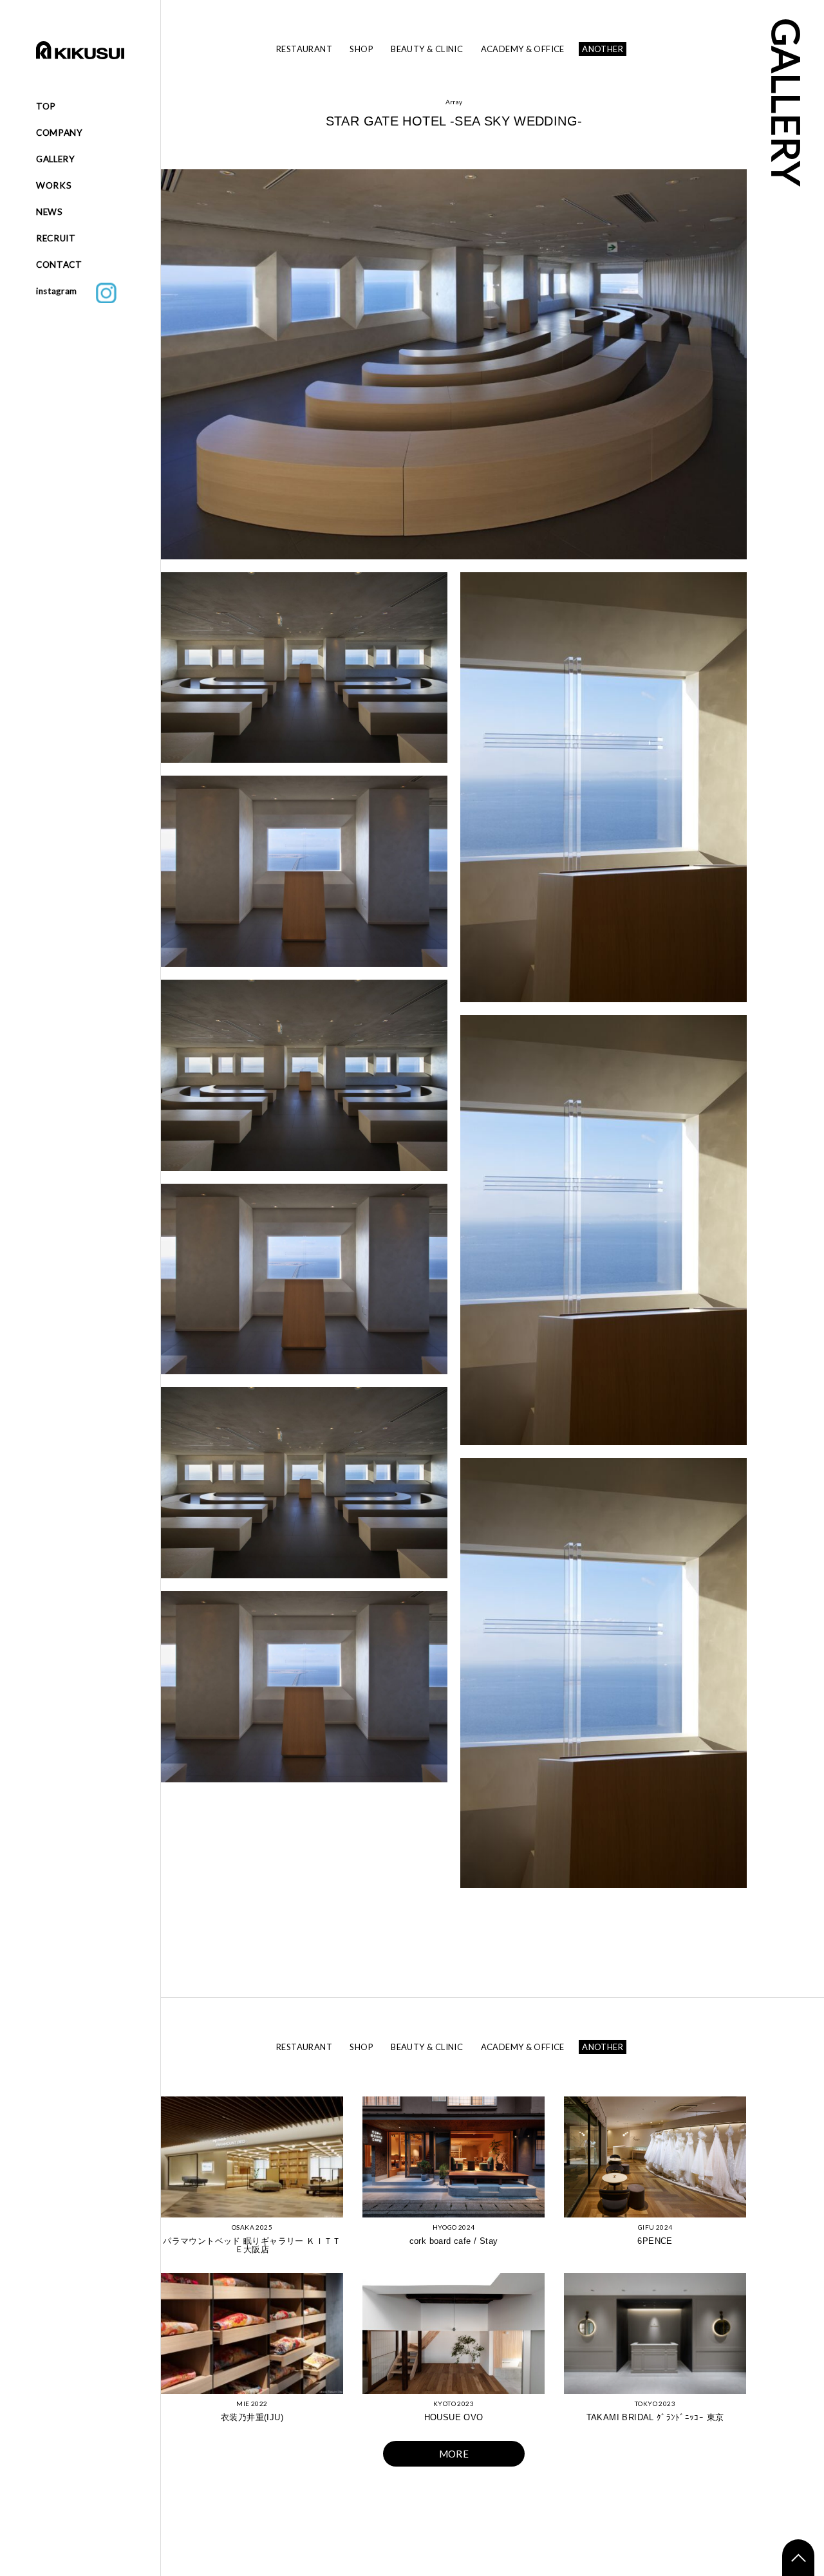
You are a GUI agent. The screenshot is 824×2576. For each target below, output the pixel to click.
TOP (46, 106)
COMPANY (60, 133)
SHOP (361, 49)
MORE (454, 2454)
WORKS (54, 185)
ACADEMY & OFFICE (523, 49)
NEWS (50, 212)
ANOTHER (603, 49)
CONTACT (59, 265)
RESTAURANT (304, 49)
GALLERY (56, 159)
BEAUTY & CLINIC (427, 49)
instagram (66, 291)
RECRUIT (56, 238)
